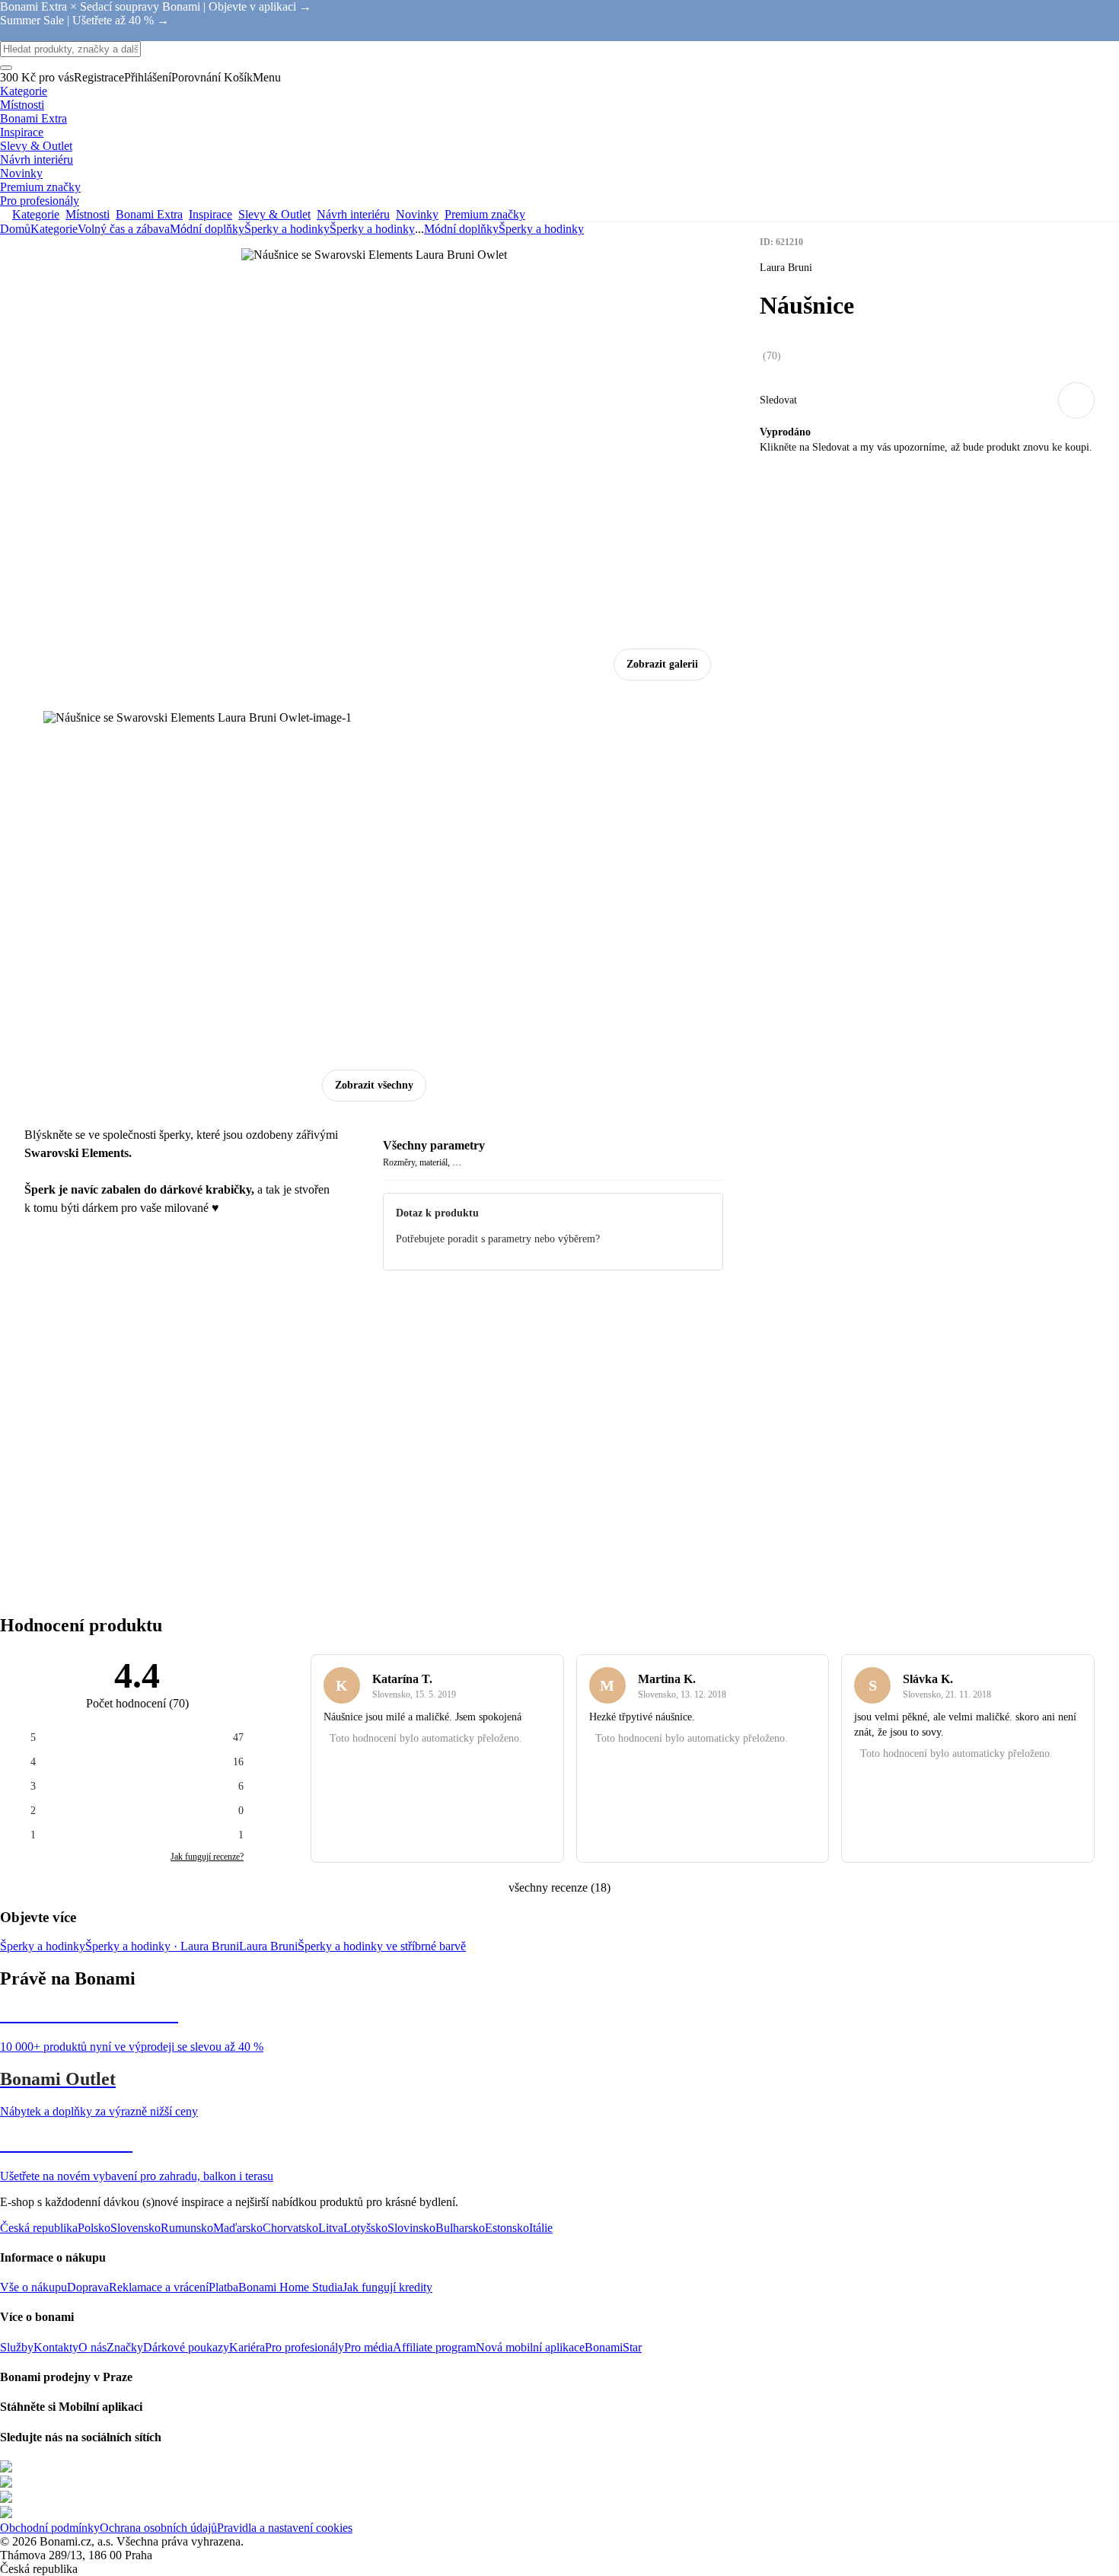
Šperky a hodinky (372, 229)
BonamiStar (613, 2347)
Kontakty (56, 2347)
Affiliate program (434, 2347)
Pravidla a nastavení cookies (285, 2528)
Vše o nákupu (33, 2287)
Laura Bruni (268, 1946)
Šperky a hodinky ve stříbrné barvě (382, 1946)
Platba (223, 2287)
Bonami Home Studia (290, 2287)
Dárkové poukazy (186, 2347)
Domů (15, 229)
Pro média (368, 2347)
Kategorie (54, 229)
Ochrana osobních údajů (158, 2528)
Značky (125, 2347)
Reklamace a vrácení (159, 2287)
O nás (92, 2347)
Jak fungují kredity (387, 2287)
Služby (17, 2347)
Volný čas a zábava (124, 229)
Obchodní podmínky (50, 2528)
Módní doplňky (207, 229)
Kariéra (247, 2347)
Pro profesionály (304, 2347)
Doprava (88, 2287)
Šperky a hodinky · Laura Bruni (162, 1946)
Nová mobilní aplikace (530, 2347)
